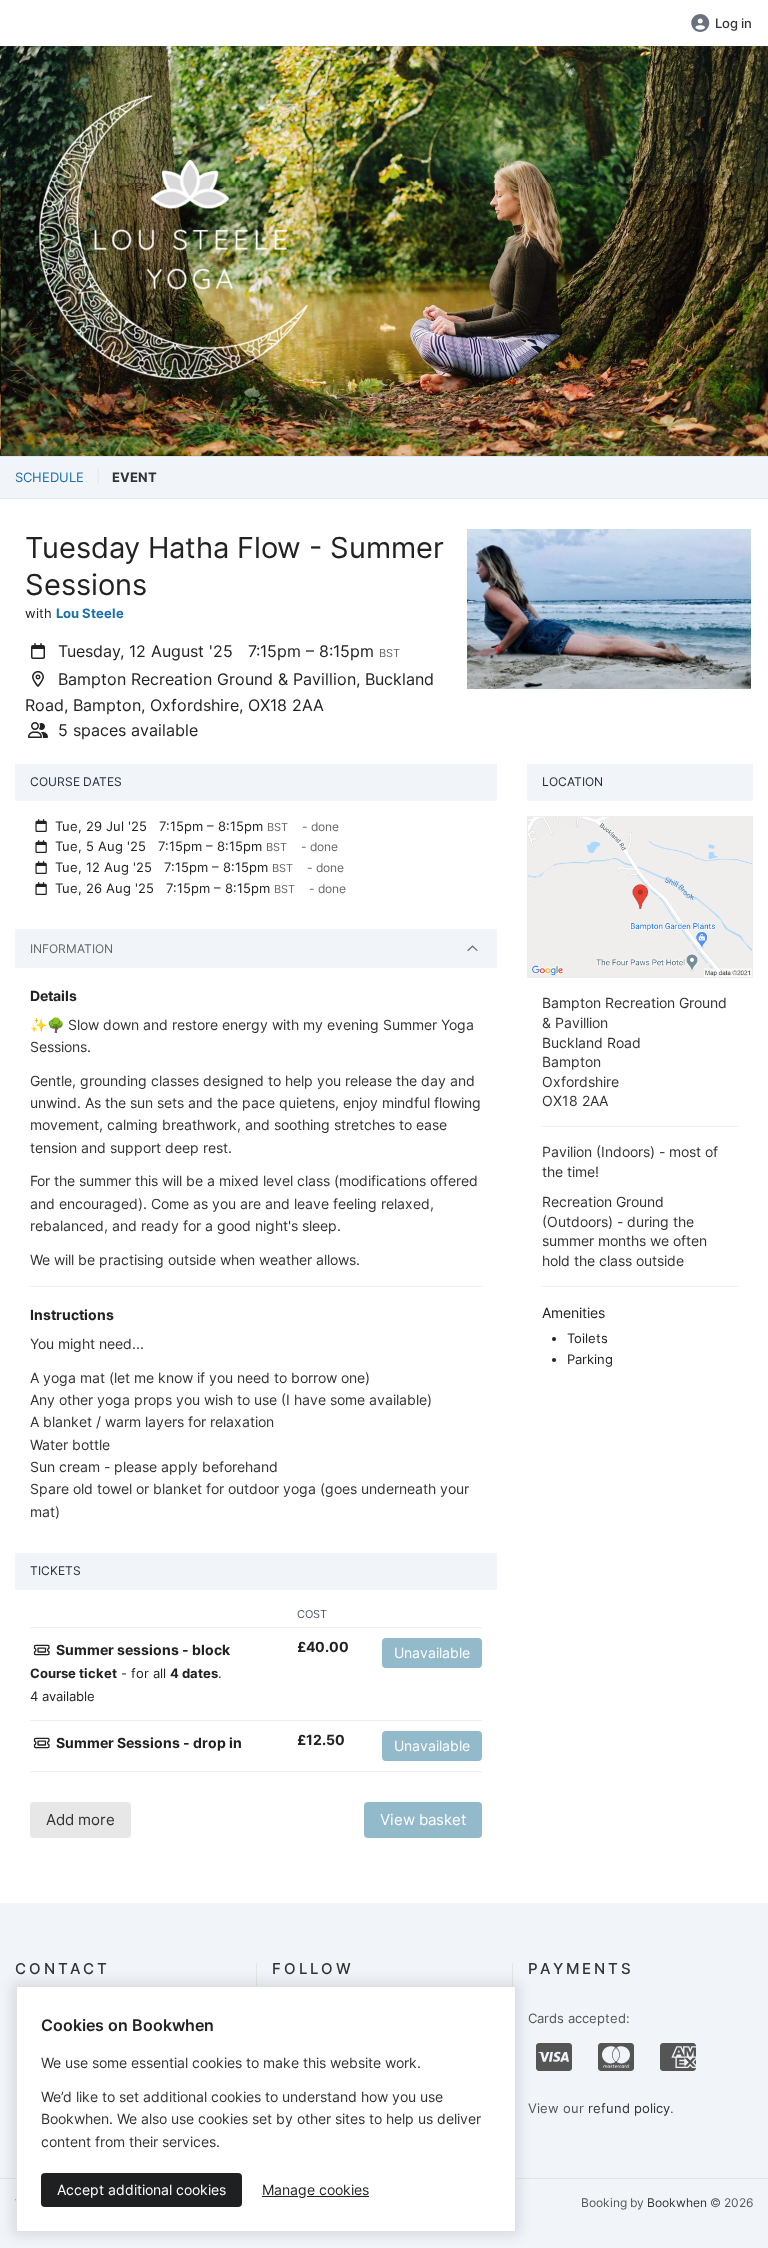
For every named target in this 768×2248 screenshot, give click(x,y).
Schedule (49, 477)
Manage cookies (315, 2189)
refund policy (629, 2108)
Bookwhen (677, 2202)
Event (134, 477)
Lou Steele (90, 613)
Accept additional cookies (141, 2189)
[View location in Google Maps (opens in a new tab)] (640, 896)
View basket (423, 1819)
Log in (733, 23)
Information (71, 948)
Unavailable (432, 1652)
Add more (80, 1819)
